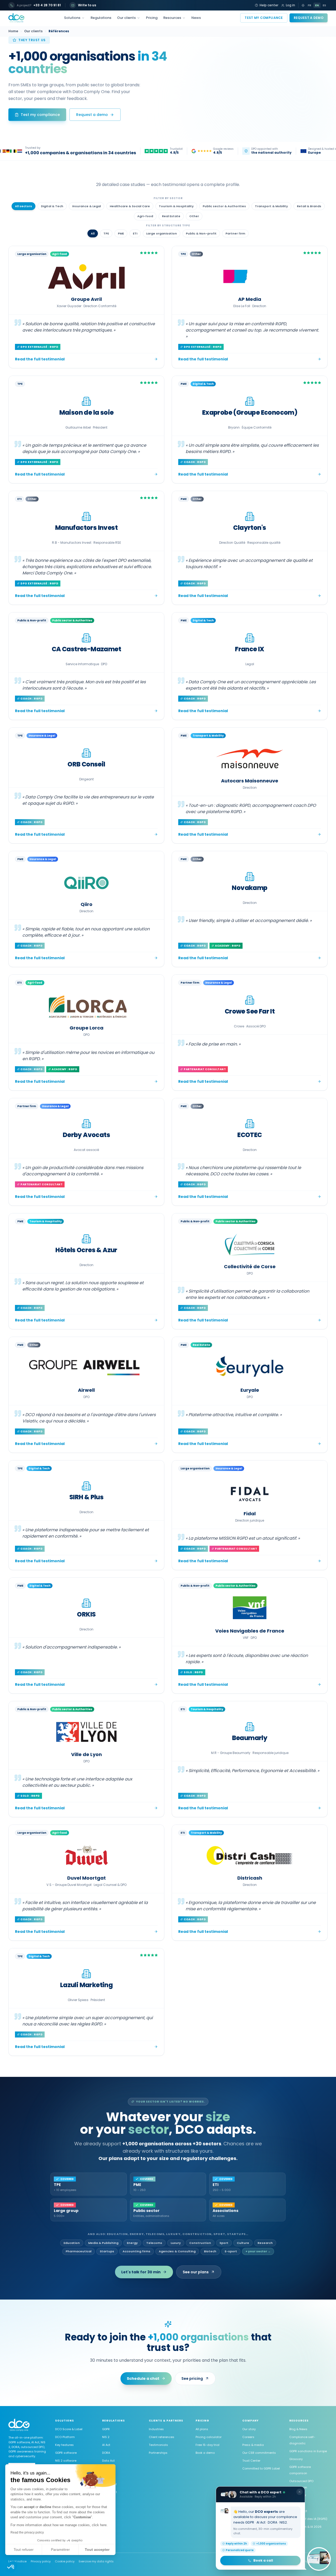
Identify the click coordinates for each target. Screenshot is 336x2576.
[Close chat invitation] (319, 2559)
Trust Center (251, 2461)
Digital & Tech (52, 206)
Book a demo (205, 2453)
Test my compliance (264, 18)
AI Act (106, 2445)
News (196, 18)
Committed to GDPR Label (261, 2468)
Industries (156, 2429)
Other (194, 216)
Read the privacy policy (27, 2532)
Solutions (72, 18)
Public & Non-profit (201, 233)
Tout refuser (24, 2550)
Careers (248, 2437)
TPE (106, 233)
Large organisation (162, 233)
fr (309, 5)
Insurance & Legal (86, 206)
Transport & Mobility (271, 206)
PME (121, 233)
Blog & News (298, 2429)
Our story (249, 2429)
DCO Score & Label (69, 2429)
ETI (135, 233)
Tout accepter (97, 2550)
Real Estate (171, 216)
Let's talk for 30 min (141, 2272)
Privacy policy (41, 2561)
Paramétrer (60, 2550)
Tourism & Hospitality (176, 206)
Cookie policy (65, 2561)
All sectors (23, 206)
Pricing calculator (209, 2437)
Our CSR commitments (259, 2453)
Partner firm (235, 233)
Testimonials (158, 2445)
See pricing (192, 2378)
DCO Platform (65, 2437)
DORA (106, 2453)
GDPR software (66, 2453)
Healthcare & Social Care (130, 206)
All (93, 233)
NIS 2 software (66, 2461)
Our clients (126, 18)
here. (104, 2525)
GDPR (106, 2429)
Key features (64, 2445)
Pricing (152, 18)
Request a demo (309, 18)
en (317, 5)
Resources (172, 18)
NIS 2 (106, 2437)
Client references (162, 2437)
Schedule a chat (143, 2378)
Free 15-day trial (208, 2445)
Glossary (296, 2459)
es (324, 5)
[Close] (300, 2492)
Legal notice (17, 2561)
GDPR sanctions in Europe (308, 2451)
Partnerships (158, 2453)
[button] (11, 2567)
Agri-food (145, 216)
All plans (202, 2429)
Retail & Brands (309, 206)
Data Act (108, 2461)
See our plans (196, 2272)
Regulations (101, 18)
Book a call (263, 2560)
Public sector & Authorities (224, 206)
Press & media (253, 2445)
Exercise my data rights (96, 2561)
